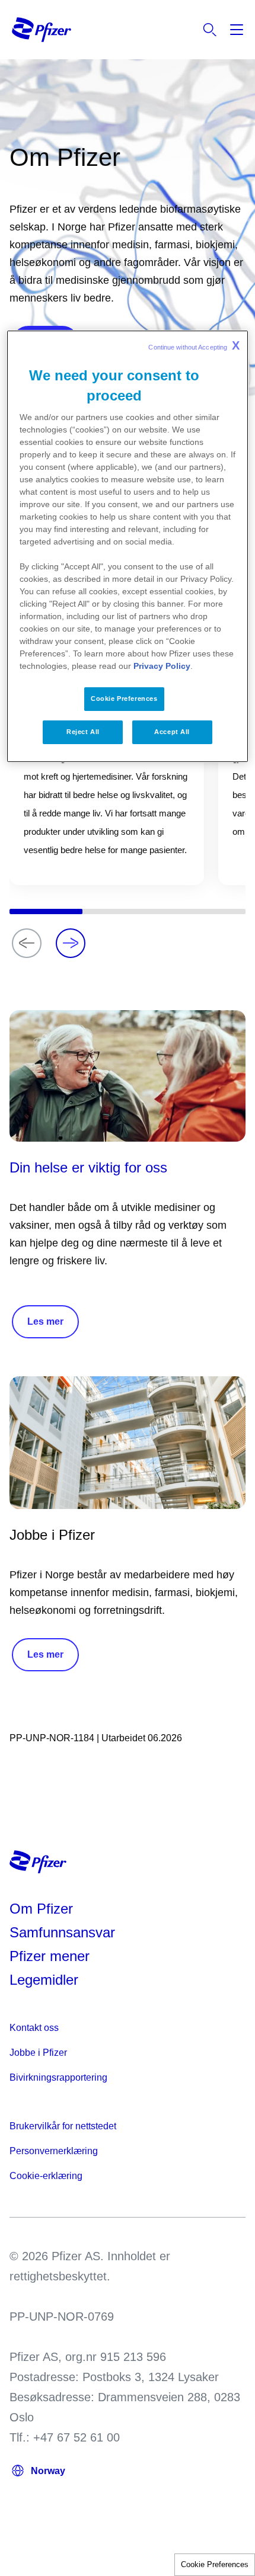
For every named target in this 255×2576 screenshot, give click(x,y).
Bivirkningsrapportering (58, 2077)
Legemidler (44, 1980)
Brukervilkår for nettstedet (63, 2126)
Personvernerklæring (54, 2151)
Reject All (83, 732)
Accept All (172, 732)
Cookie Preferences (215, 2564)
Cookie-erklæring (46, 2176)
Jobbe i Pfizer (38, 2053)
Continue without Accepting (194, 345)
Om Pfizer (41, 1909)
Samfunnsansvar (62, 1932)
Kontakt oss (34, 2028)
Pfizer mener (50, 1956)
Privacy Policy (162, 666)
